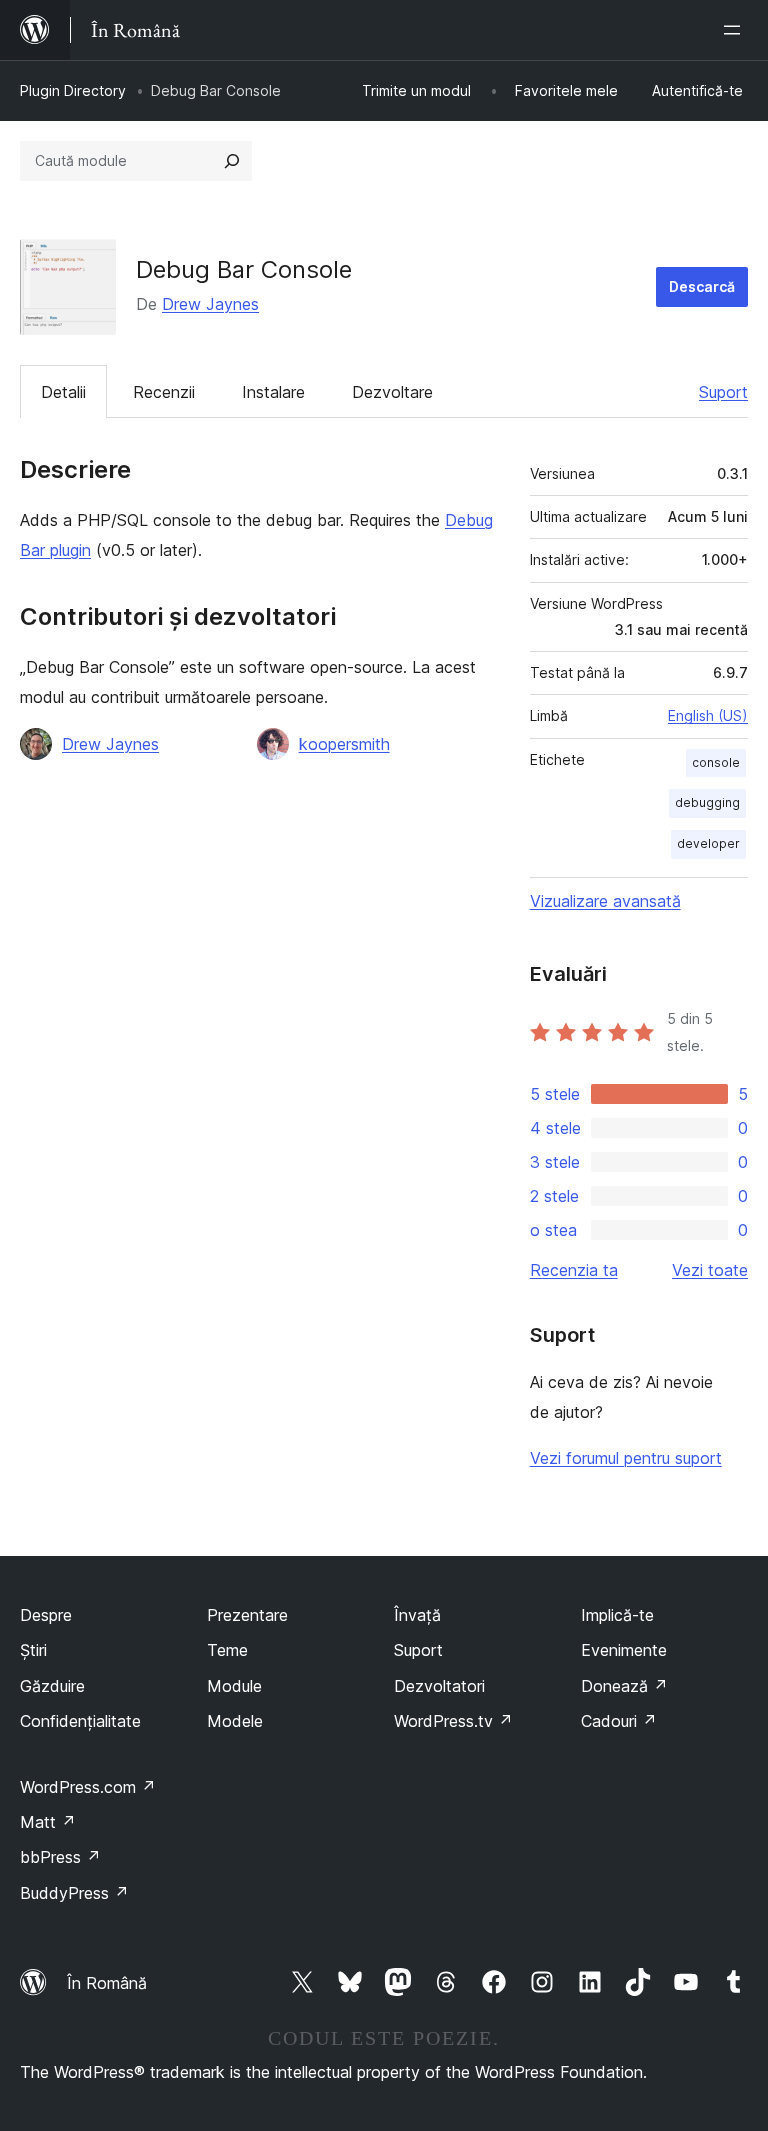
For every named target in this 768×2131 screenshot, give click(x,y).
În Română (107, 1983)
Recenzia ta (574, 1270)
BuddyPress (74, 1893)
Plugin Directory (73, 90)
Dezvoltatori (439, 1686)
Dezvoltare (392, 392)
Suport (723, 392)
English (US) (708, 715)
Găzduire (52, 1686)
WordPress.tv (453, 1721)
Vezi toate (710, 1270)
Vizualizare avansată (605, 901)
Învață (417, 1615)
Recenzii (164, 392)
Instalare (273, 392)
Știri (33, 1650)
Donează (624, 1686)
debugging (707, 802)
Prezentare (247, 1615)
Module (234, 1686)
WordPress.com (88, 1787)
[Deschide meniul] (736, 30)
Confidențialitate (80, 1721)
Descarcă (702, 286)
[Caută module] (232, 161)
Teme (227, 1650)
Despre (46, 1615)
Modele (235, 1721)
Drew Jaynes (210, 304)
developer (708, 843)
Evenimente (624, 1650)
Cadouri (619, 1721)
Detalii (63, 392)
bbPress (60, 1857)
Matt (48, 1822)
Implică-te (617, 1615)
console (716, 762)
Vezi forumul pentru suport (626, 1458)
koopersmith (344, 744)
